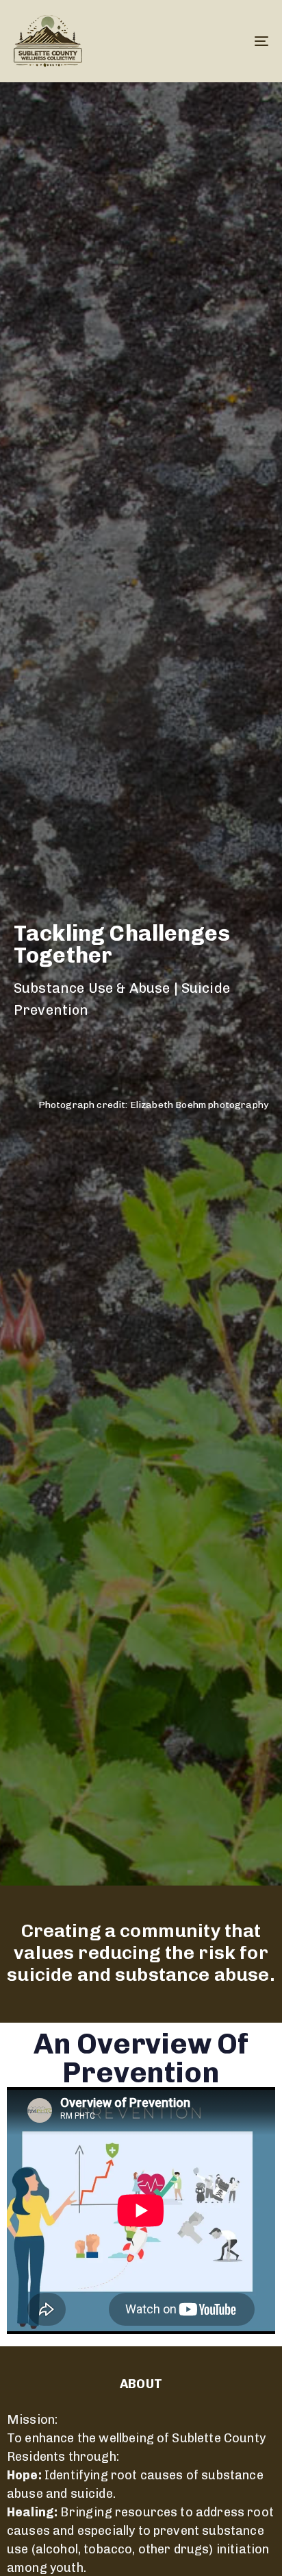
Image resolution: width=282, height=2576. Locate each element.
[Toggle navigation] (226, 41)
